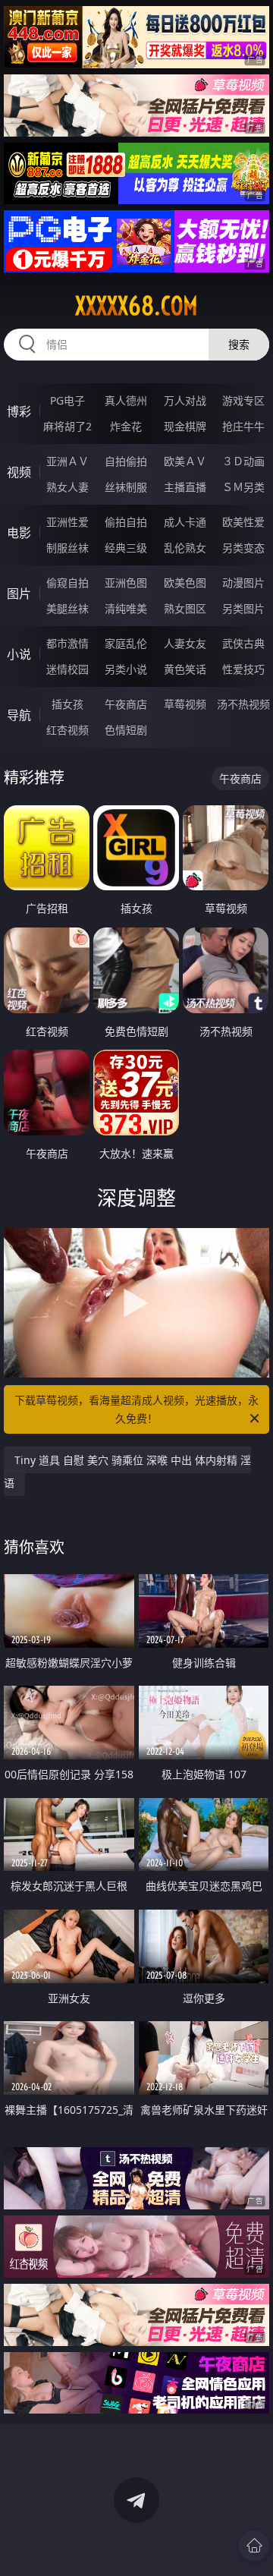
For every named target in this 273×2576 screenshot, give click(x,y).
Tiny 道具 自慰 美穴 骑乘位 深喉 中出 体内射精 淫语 (127, 1471)
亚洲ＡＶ (67, 461)
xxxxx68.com (136, 306)
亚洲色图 (126, 583)
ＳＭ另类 (243, 487)
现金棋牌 (185, 426)
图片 (19, 594)
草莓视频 (185, 704)
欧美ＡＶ (185, 461)
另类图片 (243, 608)
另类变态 (243, 548)
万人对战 (185, 400)
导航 (19, 715)
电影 (19, 533)
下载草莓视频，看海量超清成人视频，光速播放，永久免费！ (136, 1409)
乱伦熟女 (185, 548)
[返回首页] (254, 2546)
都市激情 (67, 643)
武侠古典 (243, 643)
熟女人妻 (67, 487)
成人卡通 (185, 522)
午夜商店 (126, 704)
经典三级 (126, 548)
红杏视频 (67, 730)
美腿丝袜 (67, 608)
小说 (19, 654)
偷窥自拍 (67, 583)
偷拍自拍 (126, 522)
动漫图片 (243, 583)
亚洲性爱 (67, 522)
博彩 (19, 411)
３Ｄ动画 (243, 461)
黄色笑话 (185, 669)
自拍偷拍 (126, 461)
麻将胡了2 (67, 426)
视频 (19, 472)
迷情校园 (67, 669)
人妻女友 (185, 643)
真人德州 (126, 400)
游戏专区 (243, 400)
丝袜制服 (126, 487)
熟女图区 (185, 608)
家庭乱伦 (126, 643)
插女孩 (67, 704)
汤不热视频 (243, 704)
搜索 (239, 344)
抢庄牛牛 (243, 426)
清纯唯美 (126, 608)
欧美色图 (185, 583)
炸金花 (126, 426)
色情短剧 (126, 730)
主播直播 (185, 487)
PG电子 (67, 400)
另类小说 (126, 669)
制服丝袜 (67, 548)
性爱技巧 (243, 669)
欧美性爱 (243, 522)
